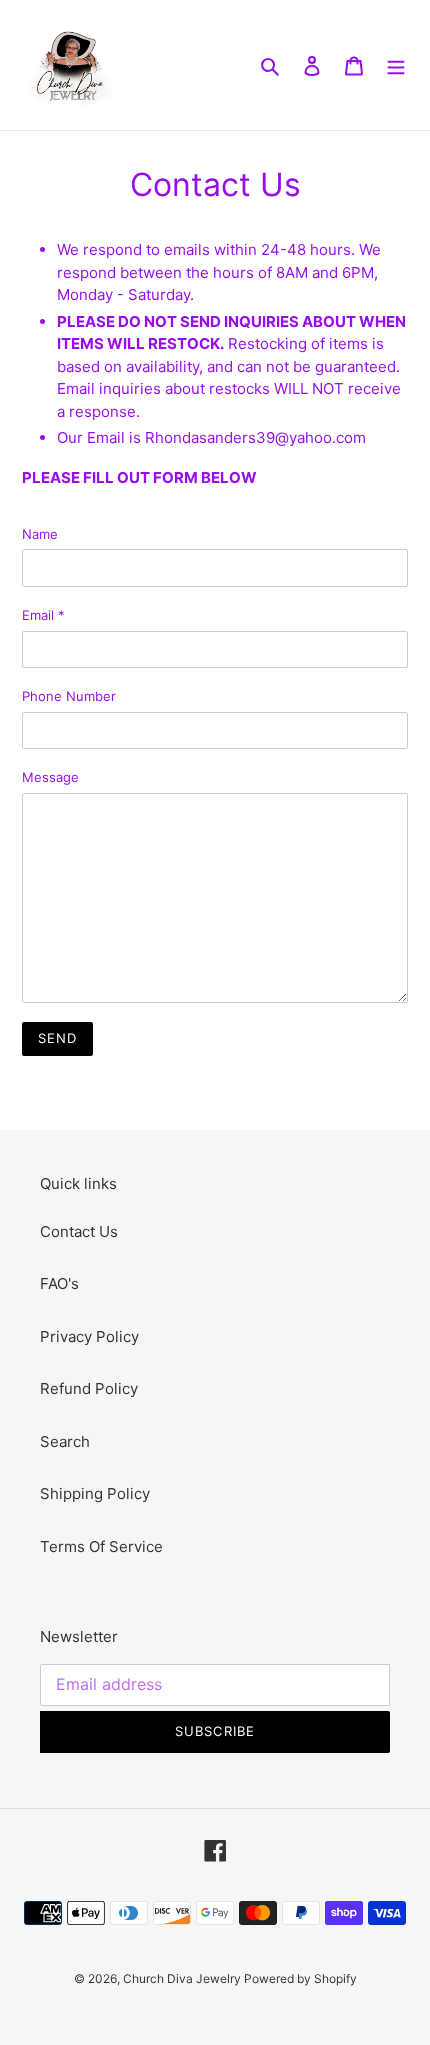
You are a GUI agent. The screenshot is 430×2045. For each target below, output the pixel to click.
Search (65, 1441)
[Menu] (396, 65)
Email (43, 615)
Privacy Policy (89, 1336)
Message (50, 777)
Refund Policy (89, 1388)
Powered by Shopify (300, 1978)
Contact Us (79, 1231)
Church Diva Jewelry (183, 1978)
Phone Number (69, 696)
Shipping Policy (95, 1493)
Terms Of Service (101, 1546)
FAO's (59, 1283)
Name (40, 534)
